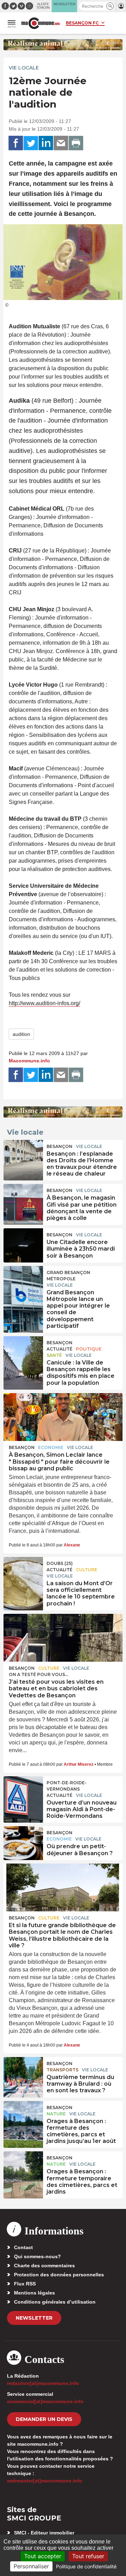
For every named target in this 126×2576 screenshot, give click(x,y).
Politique (89, 1349)
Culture (87, 1570)
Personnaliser (31, 2566)
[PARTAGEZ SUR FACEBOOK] (16, 143)
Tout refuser (88, 2556)
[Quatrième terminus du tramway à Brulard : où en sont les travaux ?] (23, 2073)
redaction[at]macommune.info (43, 2383)
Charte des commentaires (44, 2266)
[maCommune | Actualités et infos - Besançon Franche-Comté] (41, 23)
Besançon (59, 1146)
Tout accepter (43, 2556)
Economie (51, 1447)
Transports (62, 2070)
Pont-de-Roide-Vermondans (66, 1786)
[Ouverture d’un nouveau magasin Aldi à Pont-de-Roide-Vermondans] (23, 1792)
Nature (56, 2114)
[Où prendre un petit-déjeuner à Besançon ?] (23, 1842)
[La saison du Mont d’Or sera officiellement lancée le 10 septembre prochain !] (23, 1573)
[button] (110, 6)
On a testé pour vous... (38, 1674)
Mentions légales (34, 2293)
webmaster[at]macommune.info (45, 2481)
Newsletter (34, 2318)
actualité (59, 1349)
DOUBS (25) (60, 1563)
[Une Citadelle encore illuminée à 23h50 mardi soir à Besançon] (23, 1244)
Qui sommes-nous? (37, 2256)
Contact (23, 2247)
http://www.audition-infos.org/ (44, 1003)
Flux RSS (25, 2284)
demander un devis (44, 2419)
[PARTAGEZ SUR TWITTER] (31, 143)
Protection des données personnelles (59, 2275)
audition (21, 1034)
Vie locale (24, 68)
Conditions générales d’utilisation (55, 2302)
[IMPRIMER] (76, 143)
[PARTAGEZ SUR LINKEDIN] (46, 143)
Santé (54, 1355)
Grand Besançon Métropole (68, 1276)
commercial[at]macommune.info (45, 2401)
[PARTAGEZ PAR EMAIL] (61, 143)
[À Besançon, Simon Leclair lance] (63, 1417)
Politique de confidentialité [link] (86, 2566)
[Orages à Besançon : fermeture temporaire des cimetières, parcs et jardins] (23, 2167)
